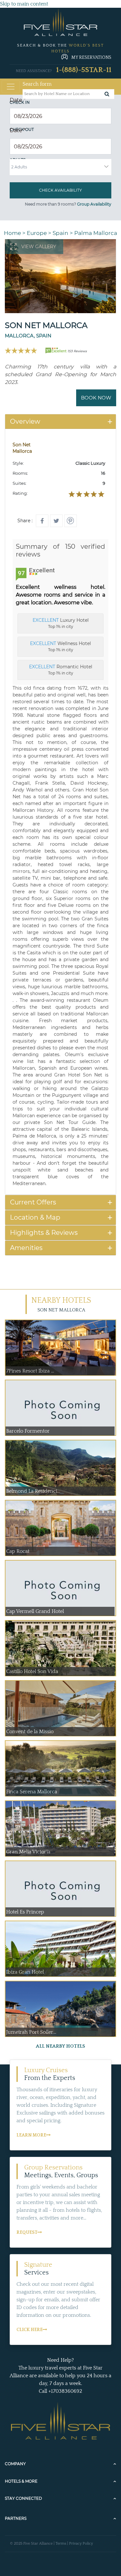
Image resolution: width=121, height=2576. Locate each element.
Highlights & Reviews (44, 1233)
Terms (61, 2544)
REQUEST (27, 2232)
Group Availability (94, 204)
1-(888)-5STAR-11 (84, 70)
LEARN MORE (31, 2135)
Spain (60, 233)
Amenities (26, 1248)
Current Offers (33, 1202)
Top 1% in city (61, 623)
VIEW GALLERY (39, 247)
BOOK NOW (96, 398)
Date (18, 100)
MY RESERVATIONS (91, 58)
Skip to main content (24, 4)
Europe (37, 233)
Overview (25, 421)
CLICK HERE (30, 2330)
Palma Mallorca (96, 233)
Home (12, 233)
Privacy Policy (81, 2544)
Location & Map (35, 1217)
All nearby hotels (60, 2046)
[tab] (60, 422)
